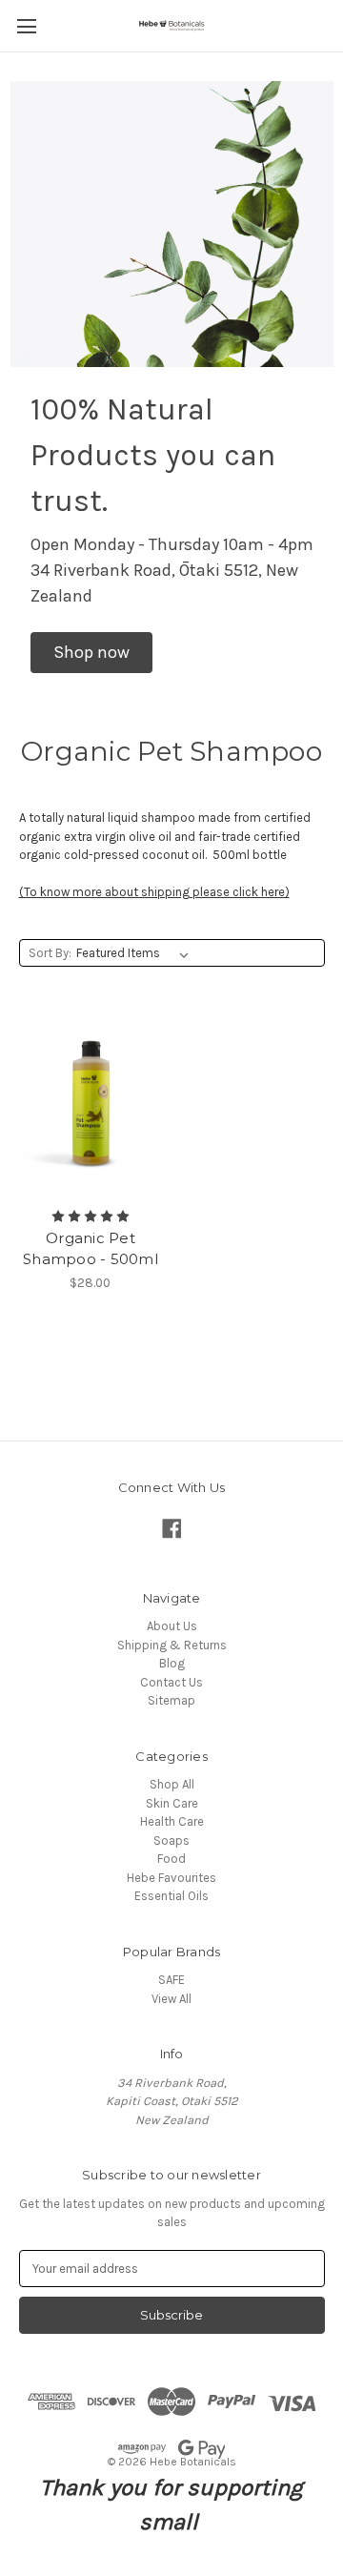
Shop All (172, 1784)
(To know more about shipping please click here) (154, 892)
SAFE (171, 1980)
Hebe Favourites (171, 1878)
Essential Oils (171, 1896)
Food (171, 1859)
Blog (172, 1663)
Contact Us (171, 1682)
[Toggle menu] (26, 26)
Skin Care (172, 1803)
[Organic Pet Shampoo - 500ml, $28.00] (91, 1104)
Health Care (172, 1821)
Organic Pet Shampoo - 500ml (91, 1249)
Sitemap (171, 1700)
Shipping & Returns (172, 1645)
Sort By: (50, 953)
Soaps (171, 1840)
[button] (91, 653)
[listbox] (136, 953)
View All (171, 1999)
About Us (172, 1626)
